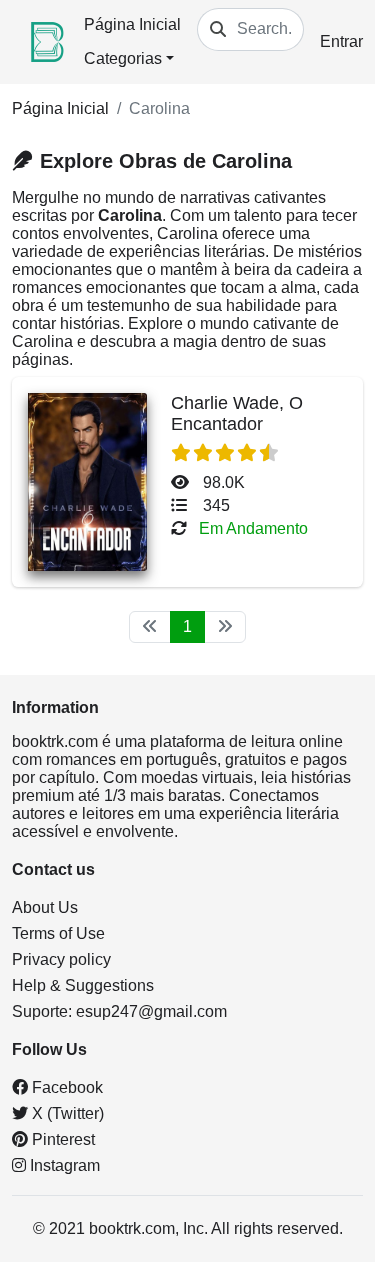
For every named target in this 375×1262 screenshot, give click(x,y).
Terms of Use (58, 933)
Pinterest (61, 1139)
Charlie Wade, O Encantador (237, 413)
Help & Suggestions (83, 985)
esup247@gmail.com (151, 1011)
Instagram (63, 1165)
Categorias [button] (123, 58)
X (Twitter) (66, 1113)
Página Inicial (132, 24)
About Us (45, 907)
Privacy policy (61, 959)
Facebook (65, 1087)
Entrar (341, 41)
